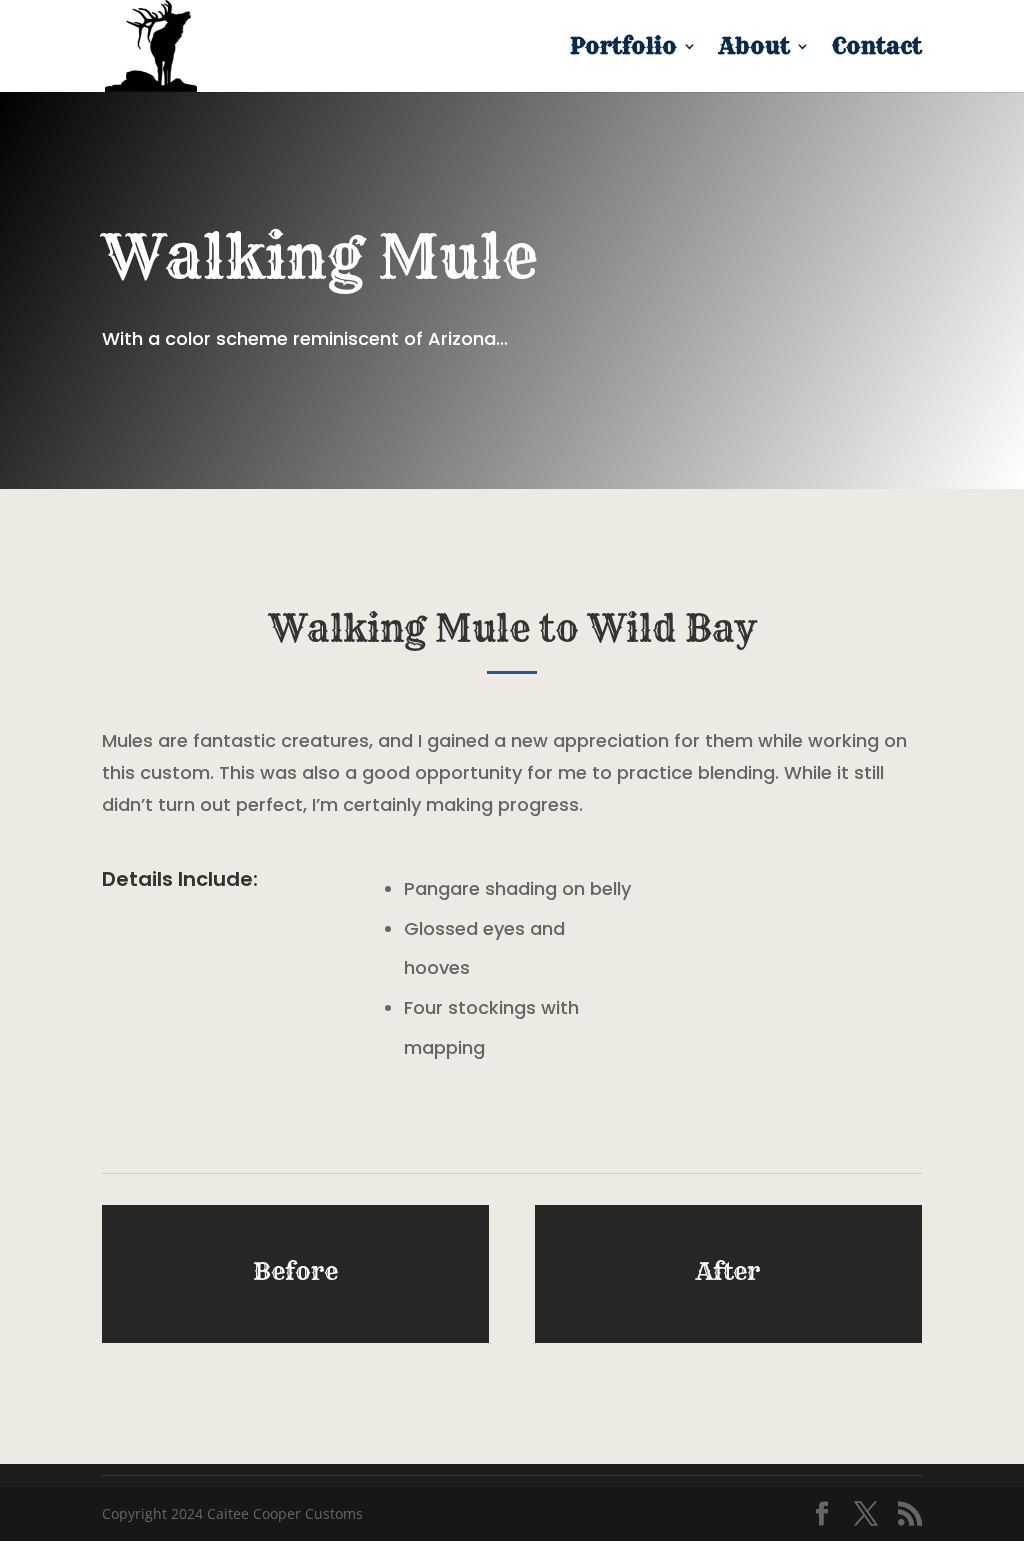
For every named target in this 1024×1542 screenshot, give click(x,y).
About (754, 49)
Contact (877, 49)
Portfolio (623, 49)
